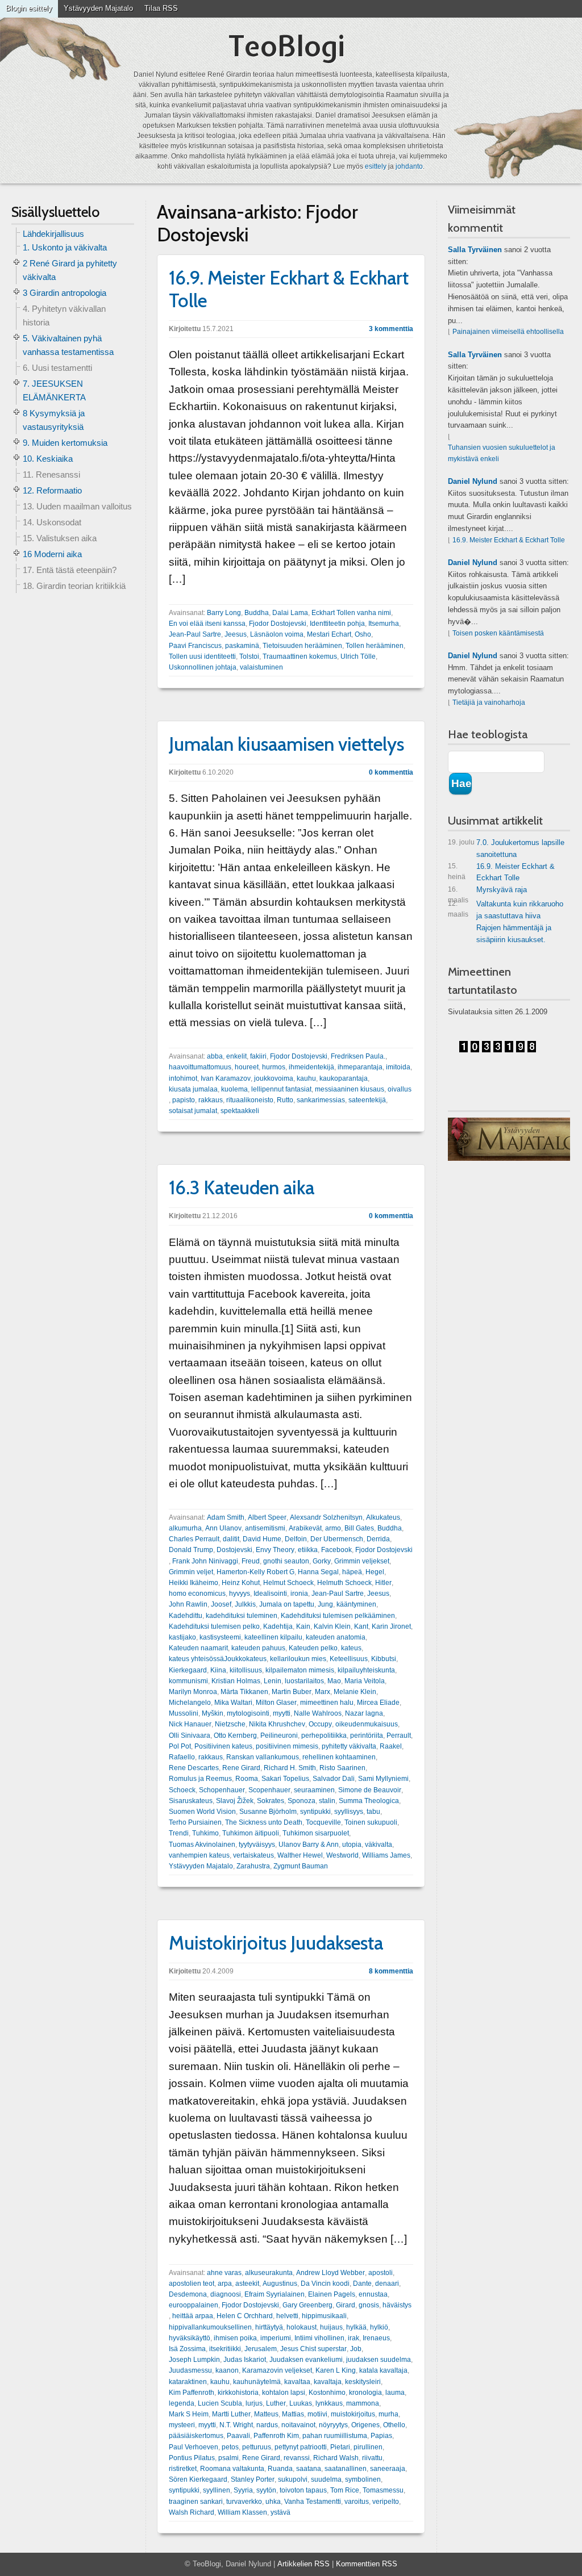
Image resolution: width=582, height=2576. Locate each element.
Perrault (399, 1736)
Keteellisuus (349, 1659)
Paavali (238, 2436)
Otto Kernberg (235, 1736)
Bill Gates (359, 1528)
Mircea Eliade (378, 1703)
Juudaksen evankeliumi (306, 2360)
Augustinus (280, 2284)
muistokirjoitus (353, 2414)
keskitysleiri (363, 2382)
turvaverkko (244, 2502)
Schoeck (182, 1790)
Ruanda (280, 2469)
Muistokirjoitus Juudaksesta (276, 1943)
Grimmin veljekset (362, 1561)
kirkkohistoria (238, 2393)
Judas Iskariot (245, 2360)
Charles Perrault (194, 1539)
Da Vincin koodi (325, 2284)
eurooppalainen (194, 2305)
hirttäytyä (269, 2327)
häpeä (352, 1572)
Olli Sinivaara (190, 1736)
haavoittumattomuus (200, 1067)
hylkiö (379, 2327)
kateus (351, 1648)
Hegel (375, 1572)
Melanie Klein (355, 1692)
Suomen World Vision (202, 1812)
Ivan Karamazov (226, 1078)
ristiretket (183, 2469)
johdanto (409, 166)
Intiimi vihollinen (319, 2338)
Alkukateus (383, 1517)
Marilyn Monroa (193, 1692)
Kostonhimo (327, 2393)
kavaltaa (297, 2382)
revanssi (297, 2458)
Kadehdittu (186, 1616)
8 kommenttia (391, 1971)
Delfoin (296, 1539)
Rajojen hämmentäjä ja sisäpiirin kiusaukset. (514, 934)
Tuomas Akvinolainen (202, 1845)
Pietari (340, 2447)
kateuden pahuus (258, 1648)
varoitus (357, 2502)
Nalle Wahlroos (318, 1713)
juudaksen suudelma (379, 2360)
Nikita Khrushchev (277, 1724)
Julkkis (245, 1604)
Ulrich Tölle (358, 656)
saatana (309, 2469)
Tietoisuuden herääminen (302, 646)
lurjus (254, 2403)
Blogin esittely (29, 8)
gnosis (369, 2305)
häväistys (397, 2305)
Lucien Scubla (220, 2403)
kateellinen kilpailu (273, 1637)
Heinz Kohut (241, 1583)
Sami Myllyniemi (383, 1779)
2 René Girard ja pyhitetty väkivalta (70, 270)
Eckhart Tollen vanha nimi (351, 613)
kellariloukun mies (298, 1659)
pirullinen (368, 2447)
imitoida (398, 1067)
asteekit (247, 2284)
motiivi (317, 2414)
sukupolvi (293, 2479)
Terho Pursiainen (195, 1822)
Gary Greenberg (307, 2305)
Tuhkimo (205, 1833)
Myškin (213, 1713)
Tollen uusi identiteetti (202, 656)
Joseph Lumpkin (194, 2360)
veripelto (386, 2502)
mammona (363, 2403)
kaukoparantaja (344, 1078)
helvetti (287, 2316)
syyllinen (217, 2490)
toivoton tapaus (303, 2490)
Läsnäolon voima (277, 634)
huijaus (331, 2327)
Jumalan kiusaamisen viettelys (286, 744)
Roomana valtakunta (232, 2469)
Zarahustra (253, 1866)
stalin (327, 1801)
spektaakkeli (240, 1111)
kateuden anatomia (336, 1637)
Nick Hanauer (190, 1724)
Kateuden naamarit (198, 1648)
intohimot (183, 1078)
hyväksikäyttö (190, 2338)
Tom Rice (345, 2490)
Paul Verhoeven (194, 2447)
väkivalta (379, 1845)
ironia (299, 1594)
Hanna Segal (318, 1572)
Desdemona (188, 2294)
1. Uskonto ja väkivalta (65, 247)
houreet (247, 1067)
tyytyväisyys (257, 1845)
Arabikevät (305, 1528)
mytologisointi (248, 1713)
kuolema (234, 1089)
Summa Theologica (369, 1801)
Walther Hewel (300, 1855)
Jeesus (236, 634)
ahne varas (224, 2273)
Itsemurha (384, 624)
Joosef (221, 1604)
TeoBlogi (287, 46)
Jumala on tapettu (287, 1604)
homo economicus (197, 1594)
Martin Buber (292, 1692)
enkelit (236, 1056)
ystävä (280, 2512)
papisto (184, 1100)
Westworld (342, 1855)
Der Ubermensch (337, 1539)
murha (388, 2414)
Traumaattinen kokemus (300, 656)
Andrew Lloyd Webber (331, 2273)
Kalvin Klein (332, 1626)
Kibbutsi (384, 1659)
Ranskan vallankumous (263, 1757)
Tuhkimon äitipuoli (251, 1833)
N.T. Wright (236, 2425)
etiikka (308, 1550)
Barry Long (224, 613)
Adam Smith (226, 1517)
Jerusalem (261, 2349)
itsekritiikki (225, 2349)
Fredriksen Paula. (358, 1056)
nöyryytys (333, 2425)
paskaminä (242, 646)
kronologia (365, 2393)
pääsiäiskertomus (196, 2436)
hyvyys (240, 1594)
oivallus (400, 1089)
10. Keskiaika (48, 459)
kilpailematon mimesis (300, 1670)
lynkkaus (329, 2403)
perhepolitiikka (324, 1736)
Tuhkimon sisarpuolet (316, 1833)
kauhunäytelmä (257, 2382)
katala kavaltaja (383, 2370)
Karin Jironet (391, 1626)
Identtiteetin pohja (337, 624)
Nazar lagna (364, 1713)
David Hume (262, 1539)
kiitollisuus (246, 1670)
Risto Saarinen (342, 1768)
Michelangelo (190, 1703)
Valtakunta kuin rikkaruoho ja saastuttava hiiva (506, 910)
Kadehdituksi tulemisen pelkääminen (338, 1616)
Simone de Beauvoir (370, 1790)
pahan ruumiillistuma (335, 2436)
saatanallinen (346, 2469)
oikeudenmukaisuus (367, 1724)
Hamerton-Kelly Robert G (255, 1572)
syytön (266, 2490)
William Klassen (242, 2512)
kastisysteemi (220, 1637)
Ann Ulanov (223, 1528)
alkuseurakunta (269, 2273)
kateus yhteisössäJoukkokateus (218, 1659)
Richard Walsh (336, 2458)
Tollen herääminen (375, 646)
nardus (267, 2425)
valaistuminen (261, 667)
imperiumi (276, 2338)
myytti (282, 1713)
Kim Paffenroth (192, 2393)
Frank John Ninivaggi (205, 1561)
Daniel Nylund (473, 481)
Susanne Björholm (268, 1812)
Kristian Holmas (236, 1681)
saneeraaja (388, 2469)
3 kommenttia (391, 329)
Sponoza (302, 1801)
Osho (363, 634)
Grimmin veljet (191, 1572)
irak (354, 2338)
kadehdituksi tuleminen (242, 1616)
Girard (346, 2305)
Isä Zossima (187, 2349)
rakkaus (211, 1100)
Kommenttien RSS (367, 2564)
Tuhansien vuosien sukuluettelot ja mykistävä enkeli (502, 453)
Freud (251, 1561)
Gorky (322, 1561)
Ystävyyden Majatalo (98, 8)
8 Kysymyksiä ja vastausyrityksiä (54, 420)
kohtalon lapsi (284, 2393)
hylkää (356, 2327)
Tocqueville (323, 1822)
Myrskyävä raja (487, 892)
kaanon (227, 2370)
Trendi (179, 1833)
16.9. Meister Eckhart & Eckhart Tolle (289, 289)
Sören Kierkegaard (198, 2479)
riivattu (372, 2458)
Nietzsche (230, 1724)
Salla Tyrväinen (475, 250)
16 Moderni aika (52, 554)
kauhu (306, 1078)
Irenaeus (376, 2338)
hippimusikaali (324, 2316)
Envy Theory (275, 1550)
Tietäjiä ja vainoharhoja (489, 702)
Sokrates (271, 1801)
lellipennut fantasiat (281, 1089)
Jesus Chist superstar (313, 2349)
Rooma (247, 1779)
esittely (376, 166)
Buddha (257, 613)
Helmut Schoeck (288, 1583)
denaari (387, 2284)
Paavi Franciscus (195, 646)
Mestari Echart (329, 634)
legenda (182, 2403)
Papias (381, 2436)
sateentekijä (367, 1100)
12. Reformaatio (52, 490)
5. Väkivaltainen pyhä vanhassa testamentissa (68, 345)
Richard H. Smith (290, 1768)
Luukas (301, 2403)
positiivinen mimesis (287, 1746)
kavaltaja (328, 2382)
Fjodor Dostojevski (278, 624)
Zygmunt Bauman (301, 1866)
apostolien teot (192, 2284)
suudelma (326, 2479)
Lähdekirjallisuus (53, 234)
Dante (362, 2284)
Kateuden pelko (313, 1648)
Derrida (378, 1539)
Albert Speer (267, 1517)
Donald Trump (191, 1550)
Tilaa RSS (161, 8)
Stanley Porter (253, 2479)
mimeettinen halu (327, 1703)
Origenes (365, 2425)
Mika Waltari (233, 1703)
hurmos (274, 1067)
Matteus (266, 2414)
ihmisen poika (235, 2338)
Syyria (243, 2490)
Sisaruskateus (191, 1801)
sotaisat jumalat (193, 1111)
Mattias (293, 2414)
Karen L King (336, 2370)
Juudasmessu (190, 2370)
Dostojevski (234, 1550)
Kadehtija (278, 1626)
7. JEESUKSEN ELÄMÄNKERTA (54, 390)
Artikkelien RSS (304, 2564)
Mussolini (184, 1713)
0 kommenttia (391, 772)
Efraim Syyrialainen (275, 2294)
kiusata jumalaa (193, 1089)
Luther (276, 2403)
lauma (395, 2393)
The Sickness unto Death (264, 1822)
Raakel (391, 1746)
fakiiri (258, 1056)
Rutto (285, 1100)
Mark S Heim (189, 2414)
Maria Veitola (365, 1681)
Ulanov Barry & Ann (309, 1845)
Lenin (273, 1681)
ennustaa (373, 2294)
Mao (334, 1681)
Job (356, 2349)
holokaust (302, 2327)
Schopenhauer (222, 1790)
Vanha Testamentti (313, 2502)
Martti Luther (231, 2414)
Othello (394, 2425)
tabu (373, 1812)
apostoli (381, 2273)
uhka (273, 2502)
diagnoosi (226, 2294)
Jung (325, 1604)
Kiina (218, 1670)
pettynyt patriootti (301, 2447)
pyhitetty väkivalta (349, 1746)
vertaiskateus (253, 1855)
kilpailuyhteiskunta (366, 1670)
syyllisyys (349, 1812)
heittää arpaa (193, 2316)
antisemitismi (265, 1528)
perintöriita (367, 1736)
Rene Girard (241, 1768)
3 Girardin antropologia (65, 293)
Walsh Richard (192, 2512)
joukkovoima (274, 1078)
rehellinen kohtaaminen (339, 1757)
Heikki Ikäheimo (194, 1583)
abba (215, 1056)
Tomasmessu (383, 2490)
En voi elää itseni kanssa (207, 624)
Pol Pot (180, 1746)
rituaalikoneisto (250, 1100)
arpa (225, 2284)
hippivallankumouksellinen (210, 2327)
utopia (352, 1845)
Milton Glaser (276, 1703)
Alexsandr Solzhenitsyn (326, 1517)
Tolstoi (249, 656)
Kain (303, 1626)
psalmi (228, 2458)
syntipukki (315, 1812)
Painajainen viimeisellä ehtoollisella (508, 332)
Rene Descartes (194, 1768)
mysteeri (182, 2425)
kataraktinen (188, 2382)
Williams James (386, 1855)
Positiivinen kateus (223, 1746)
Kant (361, 1626)
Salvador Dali (334, 1779)
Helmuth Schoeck (344, 1583)
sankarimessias (321, 1100)
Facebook (336, 1550)
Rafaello (182, 1757)
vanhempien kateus (199, 1855)
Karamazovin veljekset (277, 2370)
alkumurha (185, 1528)
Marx (323, 1692)
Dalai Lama (290, 613)
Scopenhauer (269, 1790)
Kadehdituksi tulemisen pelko (214, 1626)
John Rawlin (188, 1604)
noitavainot (298, 2425)
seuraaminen (314, 1790)
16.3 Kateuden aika (242, 1187)
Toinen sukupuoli (371, 1822)
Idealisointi (270, 1594)
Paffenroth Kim (276, 2436)
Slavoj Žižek (235, 1801)
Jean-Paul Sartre (195, 634)
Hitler (383, 1583)
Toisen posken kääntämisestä (498, 633)
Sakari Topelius (285, 1779)
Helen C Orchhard (245, 2316)
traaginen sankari (196, 2502)
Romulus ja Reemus (200, 1779)
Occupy (320, 1724)
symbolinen (363, 2479)
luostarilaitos (304, 1681)
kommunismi (188, 1681)
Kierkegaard (188, 1670)
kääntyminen (356, 1604)
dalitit (231, 1539)
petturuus (257, 2447)
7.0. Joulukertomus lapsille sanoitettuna (506, 848)
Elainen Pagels (332, 2294)
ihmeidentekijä (311, 1067)
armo (333, 1528)
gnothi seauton (286, 1561)
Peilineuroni (279, 1736)
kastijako (182, 1637)
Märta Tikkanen (244, 1692)
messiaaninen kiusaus (350, 1089)
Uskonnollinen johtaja (203, 667)
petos (230, 2447)
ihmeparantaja (360, 1067)
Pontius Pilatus (192, 2458)
